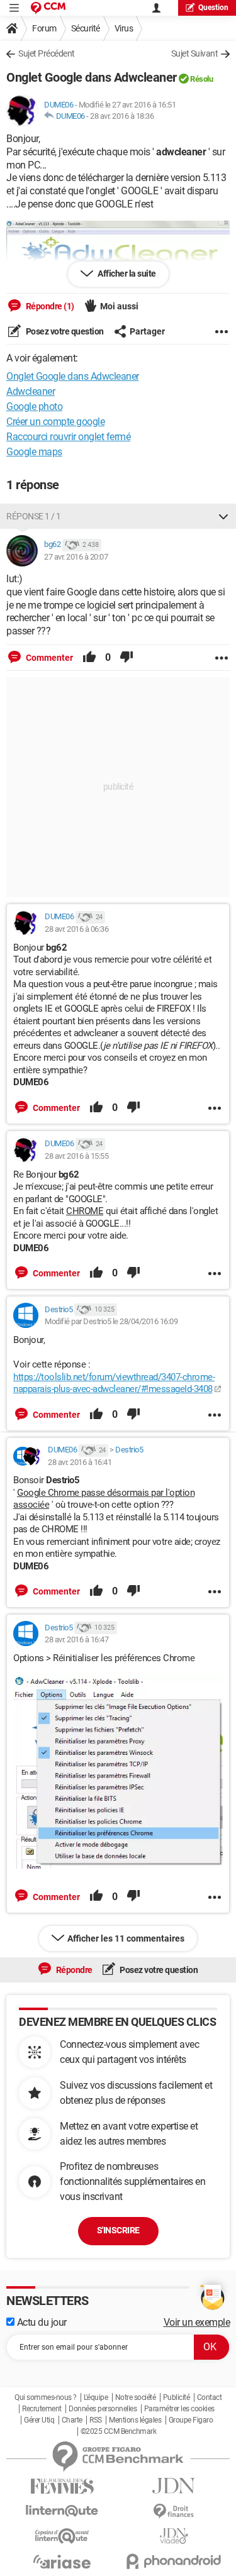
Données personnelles (103, 2409)
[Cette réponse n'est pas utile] (126, 658)
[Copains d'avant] (62, 2536)
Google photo (34, 406)
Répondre (73, 1970)
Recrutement (42, 2409)
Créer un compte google (55, 422)
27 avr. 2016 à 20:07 (76, 557)
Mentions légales (135, 2420)
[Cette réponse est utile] (89, 658)
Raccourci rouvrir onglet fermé (68, 437)
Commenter (48, 658)
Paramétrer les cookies (179, 2409)
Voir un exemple (197, 2322)
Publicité (177, 2397)
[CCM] (48, 8)
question (213, 8)
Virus (124, 28)
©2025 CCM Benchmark (119, 2431)
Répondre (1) (49, 306)
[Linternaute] (62, 2511)
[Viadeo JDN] (174, 2536)
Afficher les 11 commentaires (126, 1938)
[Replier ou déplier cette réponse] (223, 516)
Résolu (201, 79)
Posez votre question (64, 331)
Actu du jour (41, 2322)
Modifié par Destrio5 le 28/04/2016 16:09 (111, 1321)
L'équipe (96, 2397)
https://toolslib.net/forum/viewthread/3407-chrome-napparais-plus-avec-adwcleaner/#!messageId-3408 (114, 1383)
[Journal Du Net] (174, 2486)
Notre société (136, 2397)
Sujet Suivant (195, 53)
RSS (96, 2420)
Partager (147, 331)
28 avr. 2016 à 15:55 (76, 1156)
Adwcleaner (31, 391)
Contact (210, 2397)
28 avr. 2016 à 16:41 (80, 1462)
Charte (72, 2420)
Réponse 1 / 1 (34, 516)
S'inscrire (118, 2230)
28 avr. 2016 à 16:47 (76, 1639)
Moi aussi (119, 306)
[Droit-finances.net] (174, 2512)
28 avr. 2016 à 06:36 (76, 929)
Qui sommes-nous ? (46, 2397)
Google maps (34, 452)
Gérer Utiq (39, 2420)
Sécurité (86, 28)
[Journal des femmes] (62, 2486)
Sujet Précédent (47, 53)
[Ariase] (62, 2562)
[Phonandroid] (174, 2561)
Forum (44, 28)
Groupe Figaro (191, 2420)
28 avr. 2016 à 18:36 (122, 116)
